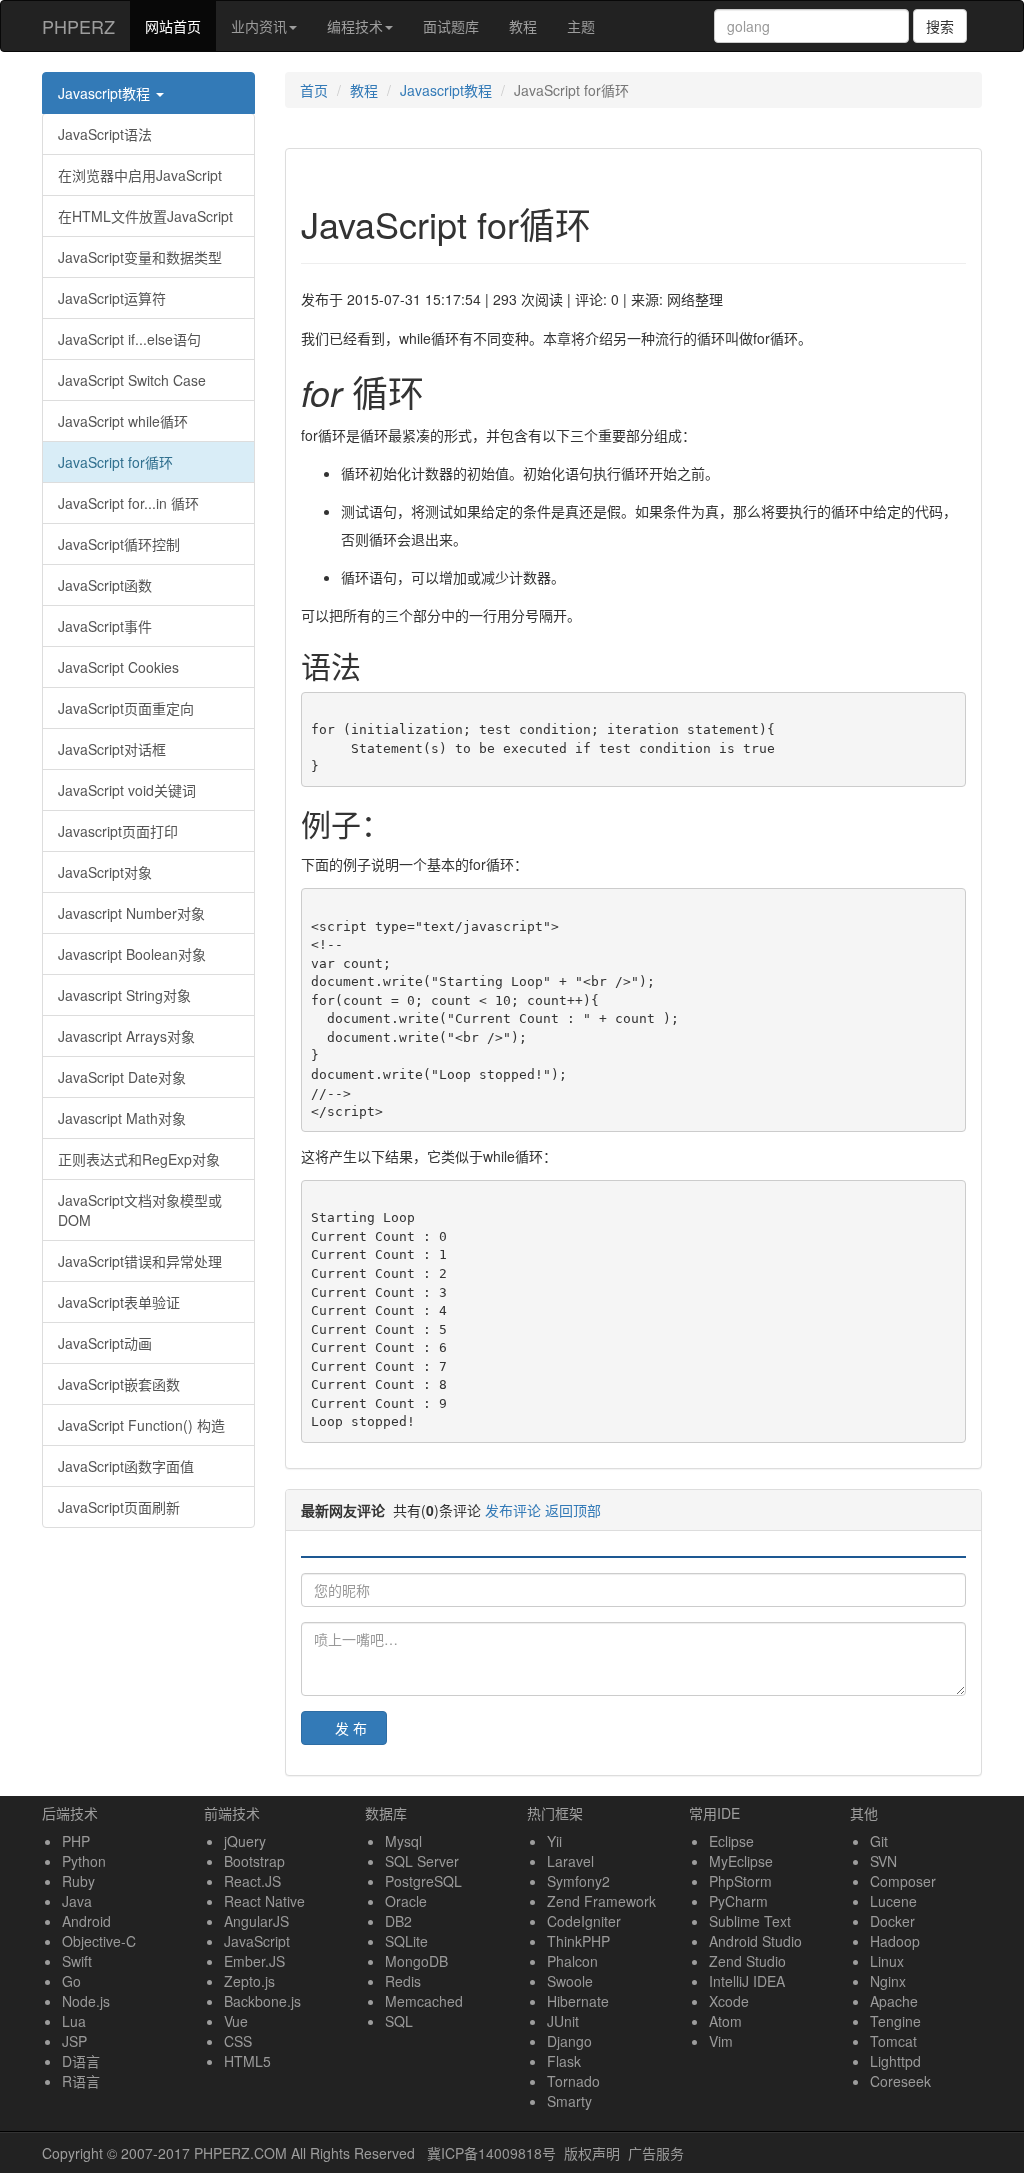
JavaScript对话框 (112, 749)
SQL (399, 2021)
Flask (564, 2061)
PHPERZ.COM (240, 2153)
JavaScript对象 (105, 872)
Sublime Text (750, 1921)
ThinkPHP (578, 1941)
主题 (581, 26)
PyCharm (738, 1901)
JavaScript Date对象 (122, 1077)
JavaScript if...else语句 (129, 339)
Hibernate (578, 2001)
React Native (264, 1901)
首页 (314, 90)
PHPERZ (78, 26)
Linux (887, 1961)
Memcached (424, 2001)
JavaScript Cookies (118, 667)
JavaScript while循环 (123, 421)
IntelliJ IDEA (747, 1981)
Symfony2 (578, 1881)
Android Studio (755, 1941)
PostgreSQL (423, 1881)
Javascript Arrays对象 (126, 1036)
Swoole (570, 1981)
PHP (76, 1841)
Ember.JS (254, 1961)
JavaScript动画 (105, 1343)
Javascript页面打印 (118, 831)
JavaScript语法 (105, 134)
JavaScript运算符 (112, 298)
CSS (238, 2041)
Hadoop (895, 1941)
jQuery (245, 1841)
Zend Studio (747, 1961)
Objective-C (99, 1941)
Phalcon (572, 1961)
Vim (721, 2041)
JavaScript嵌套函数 (119, 1384)
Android (86, 1921)
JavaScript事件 (105, 626)
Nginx (888, 1981)
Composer (903, 1881)
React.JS (252, 1881)
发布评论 (513, 1510)
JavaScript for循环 (115, 462)
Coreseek (900, 2081)
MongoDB (416, 1961)
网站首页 (180, 25)
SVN (883, 1861)
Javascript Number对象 (131, 913)
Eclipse (731, 1841)
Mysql (403, 1841)
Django (569, 2041)
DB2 (398, 1921)
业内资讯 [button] (259, 26)
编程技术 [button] (355, 26)
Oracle (406, 1901)
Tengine (895, 2021)
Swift (77, 1961)
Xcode (729, 2001)
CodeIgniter (584, 1921)
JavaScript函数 (105, 585)
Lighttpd (895, 2061)
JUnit (563, 2021)
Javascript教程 (106, 93)
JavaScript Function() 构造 (141, 1425)
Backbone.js (262, 2001)
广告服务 (656, 2153)
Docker (892, 1921)
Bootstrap (254, 1861)
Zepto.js (249, 1981)
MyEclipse (741, 1861)
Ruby (78, 1881)
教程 (523, 26)
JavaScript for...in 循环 (128, 503)
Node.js (86, 2001)
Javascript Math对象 (122, 1118)
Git (879, 1841)
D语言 (81, 2061)
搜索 (940, 26)
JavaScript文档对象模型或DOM (140, 1210)
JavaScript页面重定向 (126, 708)
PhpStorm (740, 1881)
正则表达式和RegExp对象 (139, 1159)
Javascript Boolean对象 (132, 954)
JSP (74, 2041)
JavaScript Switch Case (132, 380)
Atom (725, 2021)
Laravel (570, 1861)
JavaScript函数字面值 (126, 1466)
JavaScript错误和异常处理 (140, 1261)
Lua (74, 2021)
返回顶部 (573, 1510)
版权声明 (592, 2153)
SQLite (406, 1941)
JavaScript (257, 1941)
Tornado (573, 2081)
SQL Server (422, 1861)
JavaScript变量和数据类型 (140, 257)
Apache (894, 2001)
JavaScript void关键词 (127, 790)
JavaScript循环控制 (119, 544)
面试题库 (451, 26)
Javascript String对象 (124, 995)
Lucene (893, 1901)
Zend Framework (601, 1901)
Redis (403, 1981)
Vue (236, 2021)
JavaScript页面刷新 (119, 1507)
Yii (554, 1841)
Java (77, 1901)
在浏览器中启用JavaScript (140, 175)
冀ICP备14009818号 (491, 2153)
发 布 (351, 1728)
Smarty (569, 2101)
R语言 (81, 2081)
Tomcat (893, 2041)
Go (71, 1981)
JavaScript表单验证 (119, 1302)
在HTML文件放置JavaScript (145, 216)
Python (84, 1861)
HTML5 (247, 2061)
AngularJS (256, 1921)
